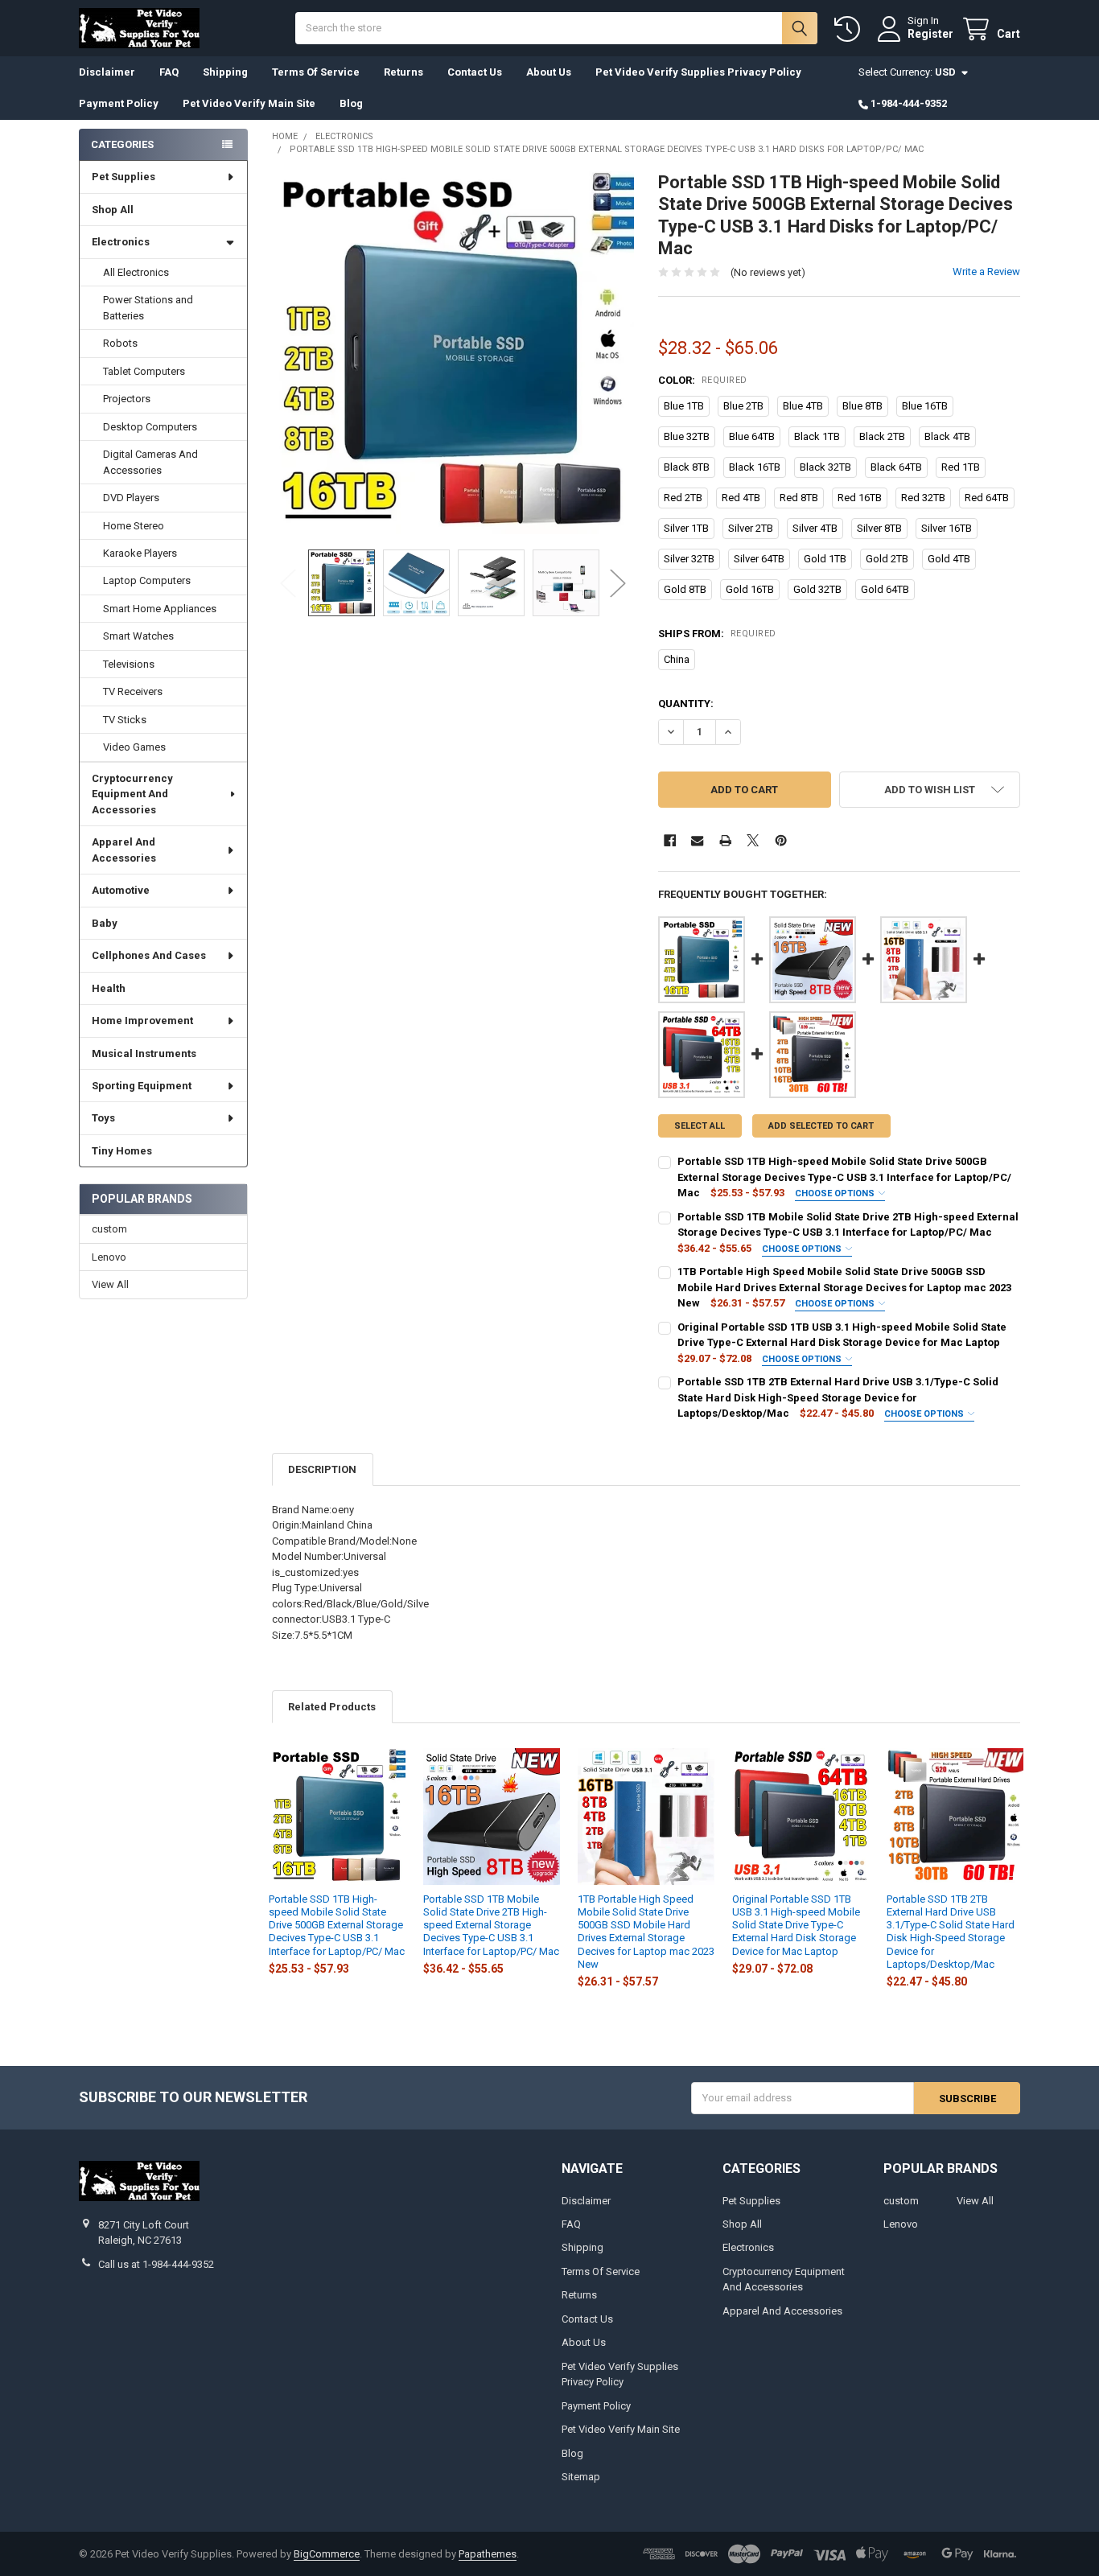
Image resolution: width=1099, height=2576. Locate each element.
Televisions (129, 664)
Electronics (121, 242)
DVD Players (131, 498)
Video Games (134, 747)
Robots (120, 343)
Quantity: (686, 704)
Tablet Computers (144, 371)
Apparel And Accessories (124, 850)
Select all (700, 1126)
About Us (549, 72)
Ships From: (717, 634)
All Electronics (136, 272)
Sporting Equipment (142, 1086)
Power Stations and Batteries (148, 308)
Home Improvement (142, 1021)
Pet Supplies (123, 177)
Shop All (113, 210)
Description (322, 1469)
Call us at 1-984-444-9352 (156, 2264)
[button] (930, 790)
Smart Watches (138, 636)
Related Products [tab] (332, 1707)
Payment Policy (119, 103)
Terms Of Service (316, 72)
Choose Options (836, 1193)
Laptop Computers (147, 580)
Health (109, 988)
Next (618, 583)
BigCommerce (327, 2554)
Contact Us (475, 72)
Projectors (127, 399)
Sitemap (581, 2477)
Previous (288, 583)
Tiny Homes (122, 1151)
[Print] (725, 840)
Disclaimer (107, 72)
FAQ (169, 72)
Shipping (225, 72)
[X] (753, 840)
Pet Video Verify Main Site (249, 103)
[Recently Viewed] (850, 29)
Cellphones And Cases (149, 955)
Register (930, 34)
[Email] (697, 840)
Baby (105, 923)
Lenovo (109, 1257)
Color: (703, 380)
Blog (351, 103)
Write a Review (986, 272)
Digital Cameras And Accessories (150, 462)
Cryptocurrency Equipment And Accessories (132, 794)
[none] (453, 353)
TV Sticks (125, 720)
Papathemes (488, 2554)
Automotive (121, 890)
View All (110, 1284)
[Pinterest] (781, 840)
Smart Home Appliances (160, 609)
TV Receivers (133, 691)
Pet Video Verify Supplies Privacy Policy (698, 72)
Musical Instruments (144, 1053)
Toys (103, 1118)
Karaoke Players (140, 553)
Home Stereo (134, 526)
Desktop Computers (150, 427)
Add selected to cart (821, 1126)
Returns (403, 72)
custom (109, 1229)
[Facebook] (670, 840)
